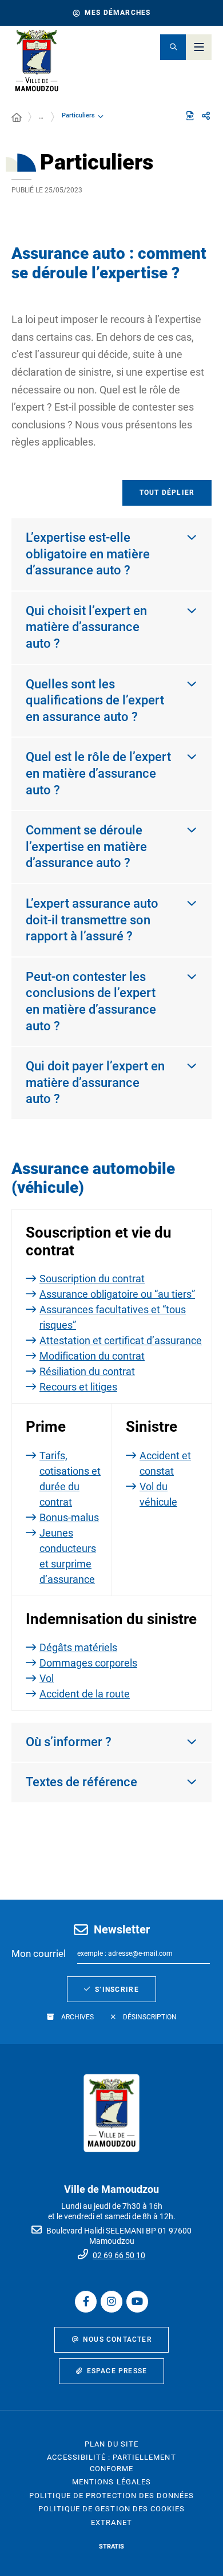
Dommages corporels (88, 1663)
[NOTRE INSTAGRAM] (111, 2302)
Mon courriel (39, 1953)
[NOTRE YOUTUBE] (137, 2302)
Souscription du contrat (92, 1279)
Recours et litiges (78, 1387)
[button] (173, 47)
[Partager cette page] (206, 116)
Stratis (111, 2547)
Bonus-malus (69, 1517)
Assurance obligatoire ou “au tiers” (117, 1294)
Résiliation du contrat (87, 1371)
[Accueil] (17, 118)
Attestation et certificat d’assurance (121, 1340)
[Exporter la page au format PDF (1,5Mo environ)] (190, 116)
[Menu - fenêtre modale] (199, 47)
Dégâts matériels (78, 1647)
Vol (47, 1678)
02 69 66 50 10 (119, 2255)
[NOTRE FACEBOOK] (86, 2302)
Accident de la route (85, 1694)
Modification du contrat (92, 1356)
